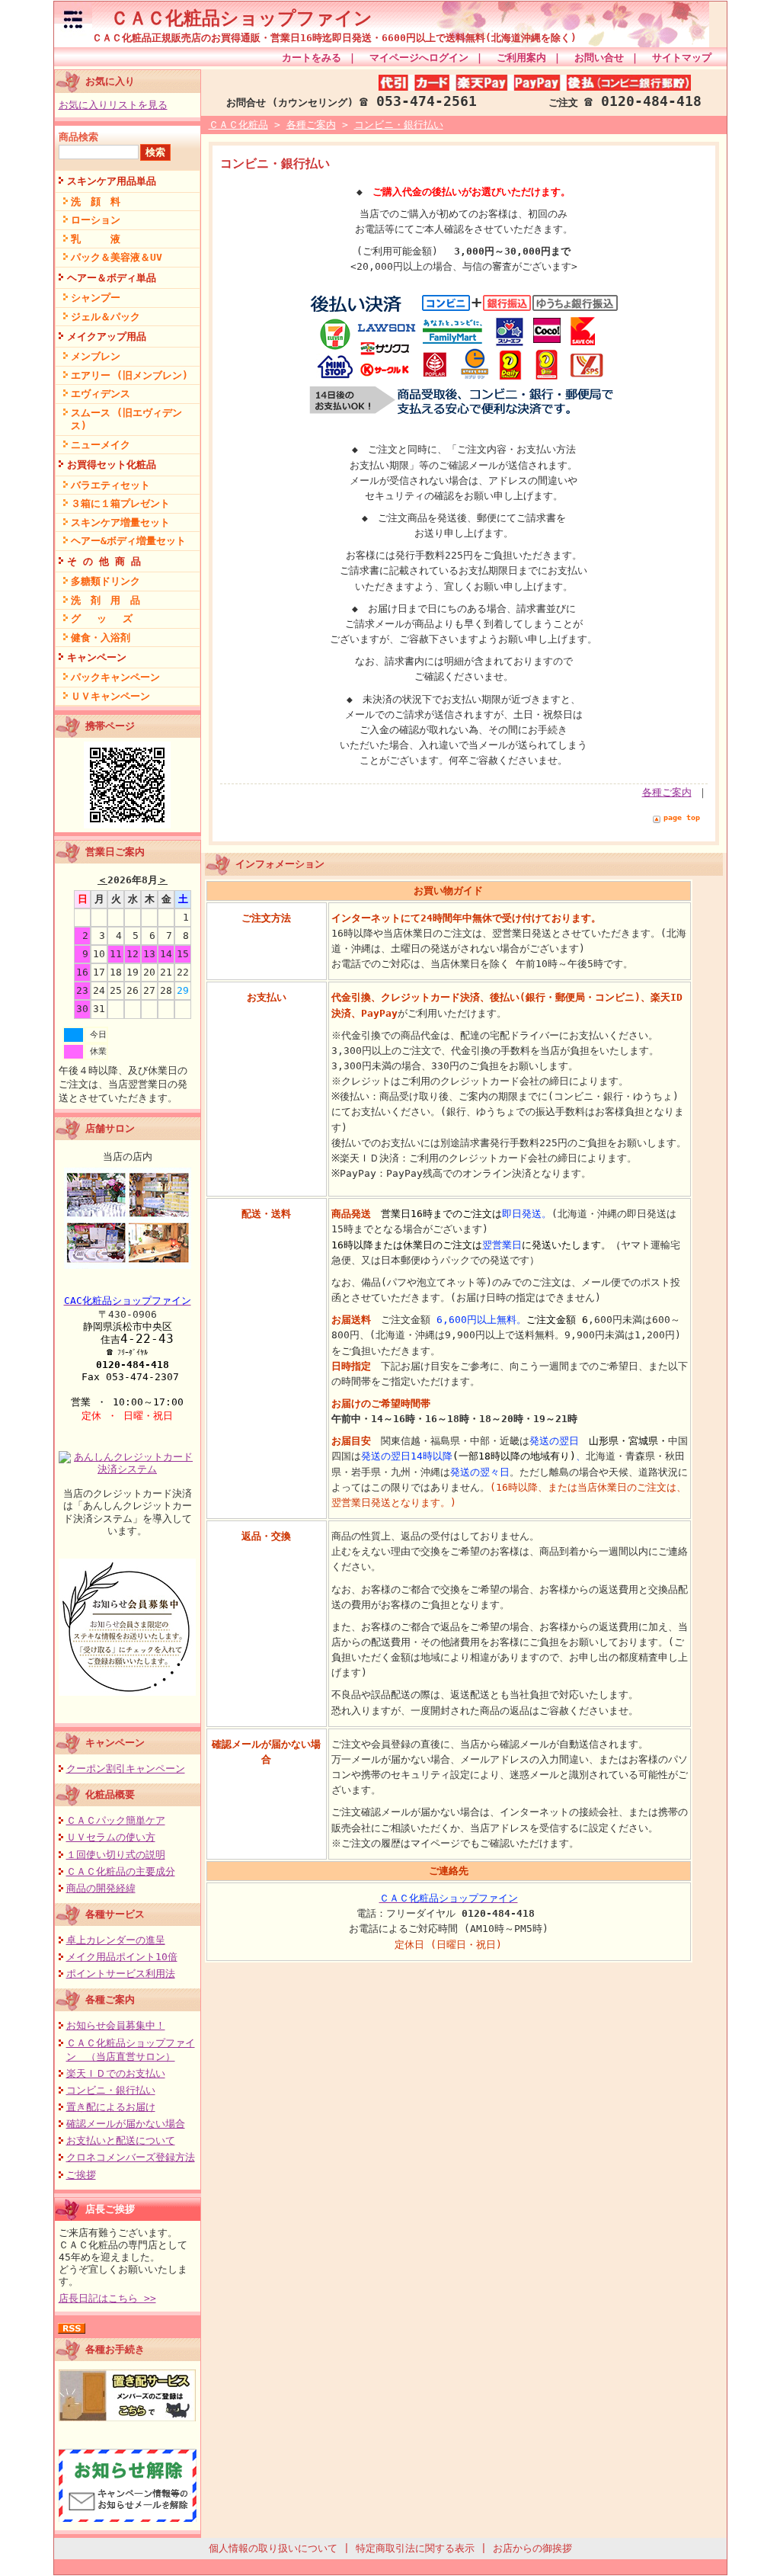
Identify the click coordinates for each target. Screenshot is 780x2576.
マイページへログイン (419, 58)
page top (682, 817)
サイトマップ (682, 58)
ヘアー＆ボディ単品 (112, 278)
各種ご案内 (110, 1999)
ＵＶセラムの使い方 (111, 1837)
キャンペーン (97, 657)
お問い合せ (599, 58)
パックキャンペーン (115, 677)
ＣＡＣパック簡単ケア (116, 1820)
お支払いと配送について (121, 2140)
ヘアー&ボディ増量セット (128, 541)
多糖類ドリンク (105, 581)
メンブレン (96, 356)
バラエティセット (110, 485)
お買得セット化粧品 (112, 465)
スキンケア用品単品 (112, 181)
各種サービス (115, 1914)
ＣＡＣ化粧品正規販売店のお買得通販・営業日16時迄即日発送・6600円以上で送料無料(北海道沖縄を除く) (334, 38)
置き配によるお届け (111, 2107)
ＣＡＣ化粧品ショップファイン (232, 18)
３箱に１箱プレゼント (120, 503)
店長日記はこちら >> (107, 2298)
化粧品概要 (110, 1794)
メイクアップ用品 (107, 336)
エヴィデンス (101, 394)
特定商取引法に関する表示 (415, 2548)
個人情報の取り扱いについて (273, 2548)
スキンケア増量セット (120, 522)
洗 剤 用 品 (105, 600)
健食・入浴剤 (101, 638)
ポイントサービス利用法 (121, 1974)
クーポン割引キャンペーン (126, 1769)
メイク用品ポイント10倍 (122, 1957)
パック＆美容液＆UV (117, 257)
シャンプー (96, 298)
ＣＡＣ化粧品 (238, 125)
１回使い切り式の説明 (116, 1855)
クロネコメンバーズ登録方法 (131, 2157)
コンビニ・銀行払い (111, 2090)
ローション (96, 220)
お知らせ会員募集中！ (116, 2025)
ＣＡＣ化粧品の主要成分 (121, 1871)
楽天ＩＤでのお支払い (116, 2073)
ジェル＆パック (105, 317)
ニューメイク (101, 445)
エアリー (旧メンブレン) (129, 375)
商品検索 (78, 137)
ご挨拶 (81, 2175)
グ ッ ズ (102, 618)
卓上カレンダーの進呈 (116, 1940)
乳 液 (96, 239)
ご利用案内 (521, 58)
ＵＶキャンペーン (110, 696)
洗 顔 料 (96, 202)
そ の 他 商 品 (104, 561)
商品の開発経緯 (101, 1888)
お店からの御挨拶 (532, 2548)
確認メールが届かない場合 (126, 2124)
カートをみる (312, 58)
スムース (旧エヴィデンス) (126, 419)
